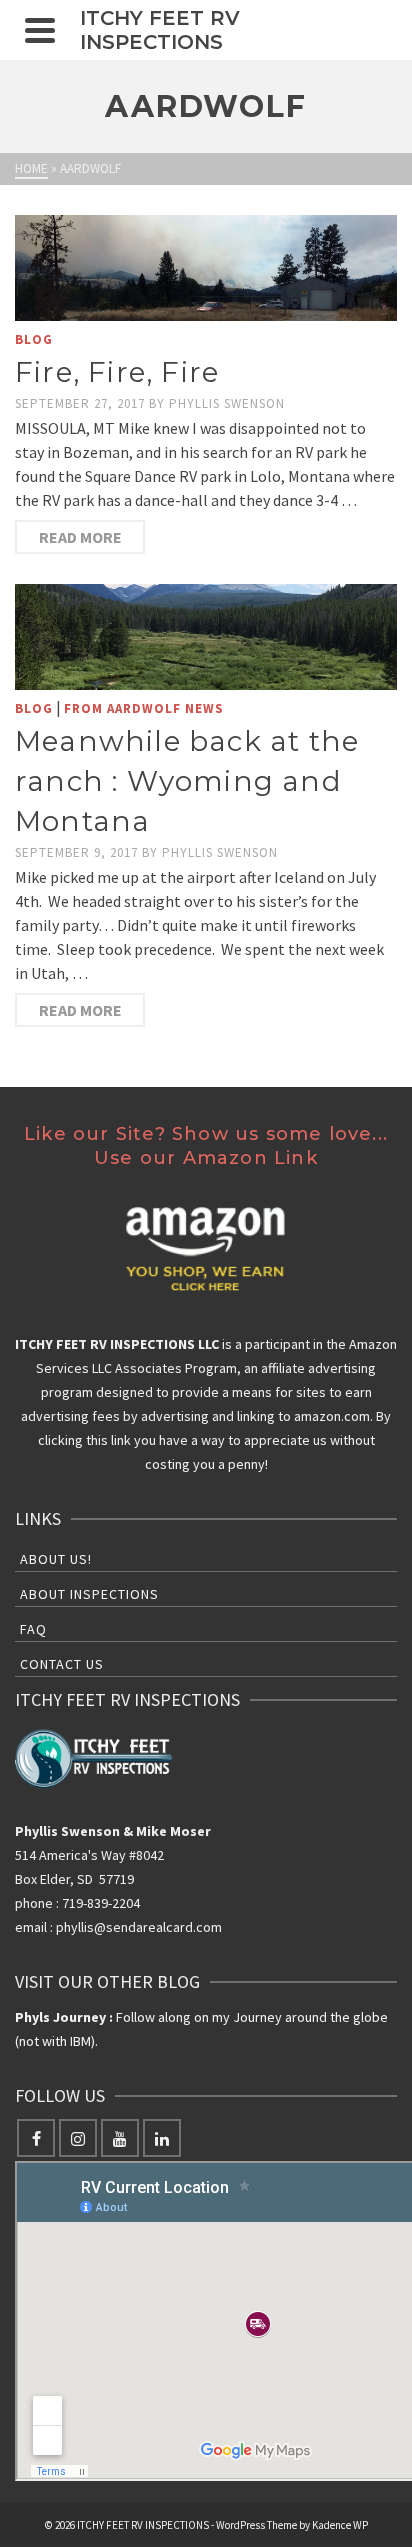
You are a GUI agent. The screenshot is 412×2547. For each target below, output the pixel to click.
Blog (34, 339)
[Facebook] (36, 2138)
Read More (80, 537)
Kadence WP (340, 2525)
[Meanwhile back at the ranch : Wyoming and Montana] (206, 637)
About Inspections (89, 1594)
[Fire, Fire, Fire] (206, 268)
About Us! (56, 1559)
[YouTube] (120, 2138)
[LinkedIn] (162, 2138)
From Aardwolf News (144, 708)
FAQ (33, 1629)
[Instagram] (78, 2138)
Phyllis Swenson (227, 403)
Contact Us (62, 1664)
